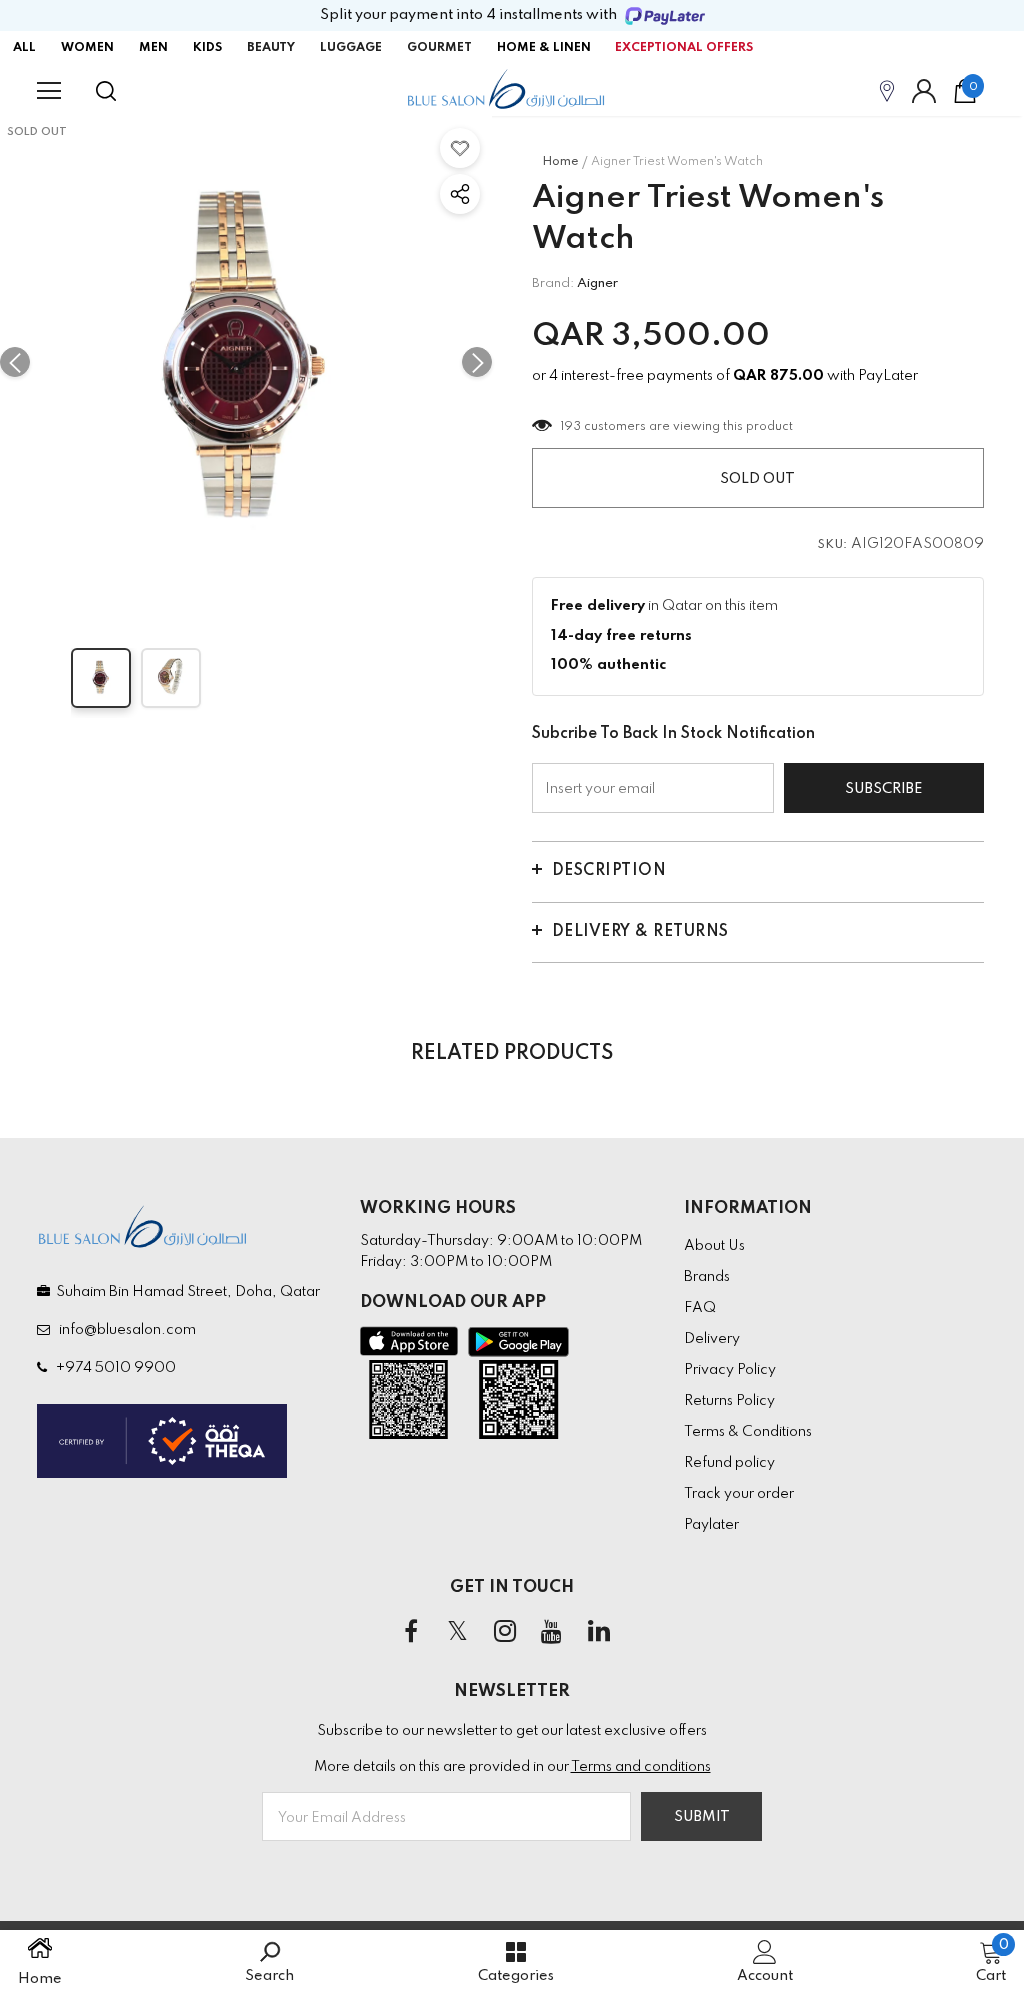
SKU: (833, 545)
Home (560, 162)
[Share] (460, 194)
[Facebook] (411, 1632)
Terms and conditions (641, 1767)
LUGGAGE (351, 48)
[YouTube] (552, 1632)
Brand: (553, 283)
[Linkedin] (599, 1632)
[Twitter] (458, 1632)
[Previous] (15, 362)
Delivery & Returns (640, 932)
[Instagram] (505, 1632)
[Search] (106, 91)
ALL (24, 48)
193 (571, 427)
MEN (153, 48)
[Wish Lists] (460, 148)
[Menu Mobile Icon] (49, 91)
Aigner (597, 283)
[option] (246, 362)
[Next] (477, 362)
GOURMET (439, 48)
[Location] (887, 90)
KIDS (207, 48)
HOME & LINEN (544, 48)
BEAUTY (271, 48)
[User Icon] (924, 91)
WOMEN (87, 48)
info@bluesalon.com (124, 1330)
